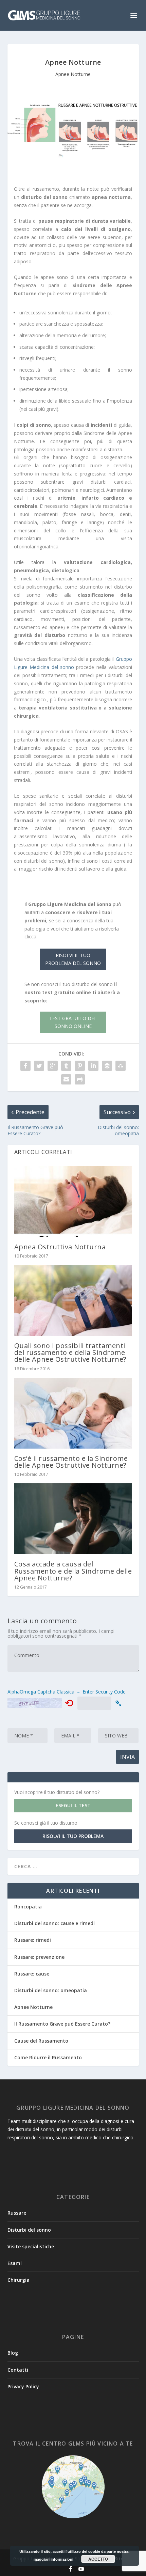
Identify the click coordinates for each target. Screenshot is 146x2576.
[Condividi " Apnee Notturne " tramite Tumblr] (66, 1066)
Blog (13, 2353)
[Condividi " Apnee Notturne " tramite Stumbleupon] (121, 1066)
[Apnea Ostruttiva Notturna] (73, 1201)
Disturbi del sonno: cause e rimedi (54, 1923)
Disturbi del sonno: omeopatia (51, 1990)
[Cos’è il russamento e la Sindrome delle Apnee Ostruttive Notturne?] (73, 1413)
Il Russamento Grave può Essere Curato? (62, 2024)
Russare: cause (32, 1974)
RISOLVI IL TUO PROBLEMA (73, 1836)
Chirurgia (19, 2280)
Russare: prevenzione (39, 1957)
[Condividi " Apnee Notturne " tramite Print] (80, 1079)
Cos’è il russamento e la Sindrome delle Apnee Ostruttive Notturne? (71, 1462)
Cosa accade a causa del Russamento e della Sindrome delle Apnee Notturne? (73, 1571)
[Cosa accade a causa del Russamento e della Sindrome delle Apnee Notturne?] (73, 1519)
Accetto (98, 2559)
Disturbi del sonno (29, 2230)
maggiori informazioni (53, 2559)
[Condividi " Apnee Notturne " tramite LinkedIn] (93, 1066)
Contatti (18, 2370)
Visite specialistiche (31, 2246)
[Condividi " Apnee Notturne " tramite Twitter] (39, 1066)
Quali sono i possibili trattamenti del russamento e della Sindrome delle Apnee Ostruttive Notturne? (70, 1352)
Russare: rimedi (33, 1940)
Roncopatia (28, 1907)
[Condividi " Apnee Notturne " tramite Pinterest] (80, 1066)
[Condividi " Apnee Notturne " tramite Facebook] (25, 1066)
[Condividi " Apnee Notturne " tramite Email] (66, 1079)
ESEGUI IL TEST (73, 1805)
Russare (17, 2213)
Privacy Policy (23, 2386)
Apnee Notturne (73, 74)
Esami (15, 2263)
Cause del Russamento (41, 2041)
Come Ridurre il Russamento (48, 2057)
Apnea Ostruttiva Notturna (60, 1247)
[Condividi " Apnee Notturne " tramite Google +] (53, 1066)
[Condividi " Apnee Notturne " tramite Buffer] (107, 1066)
